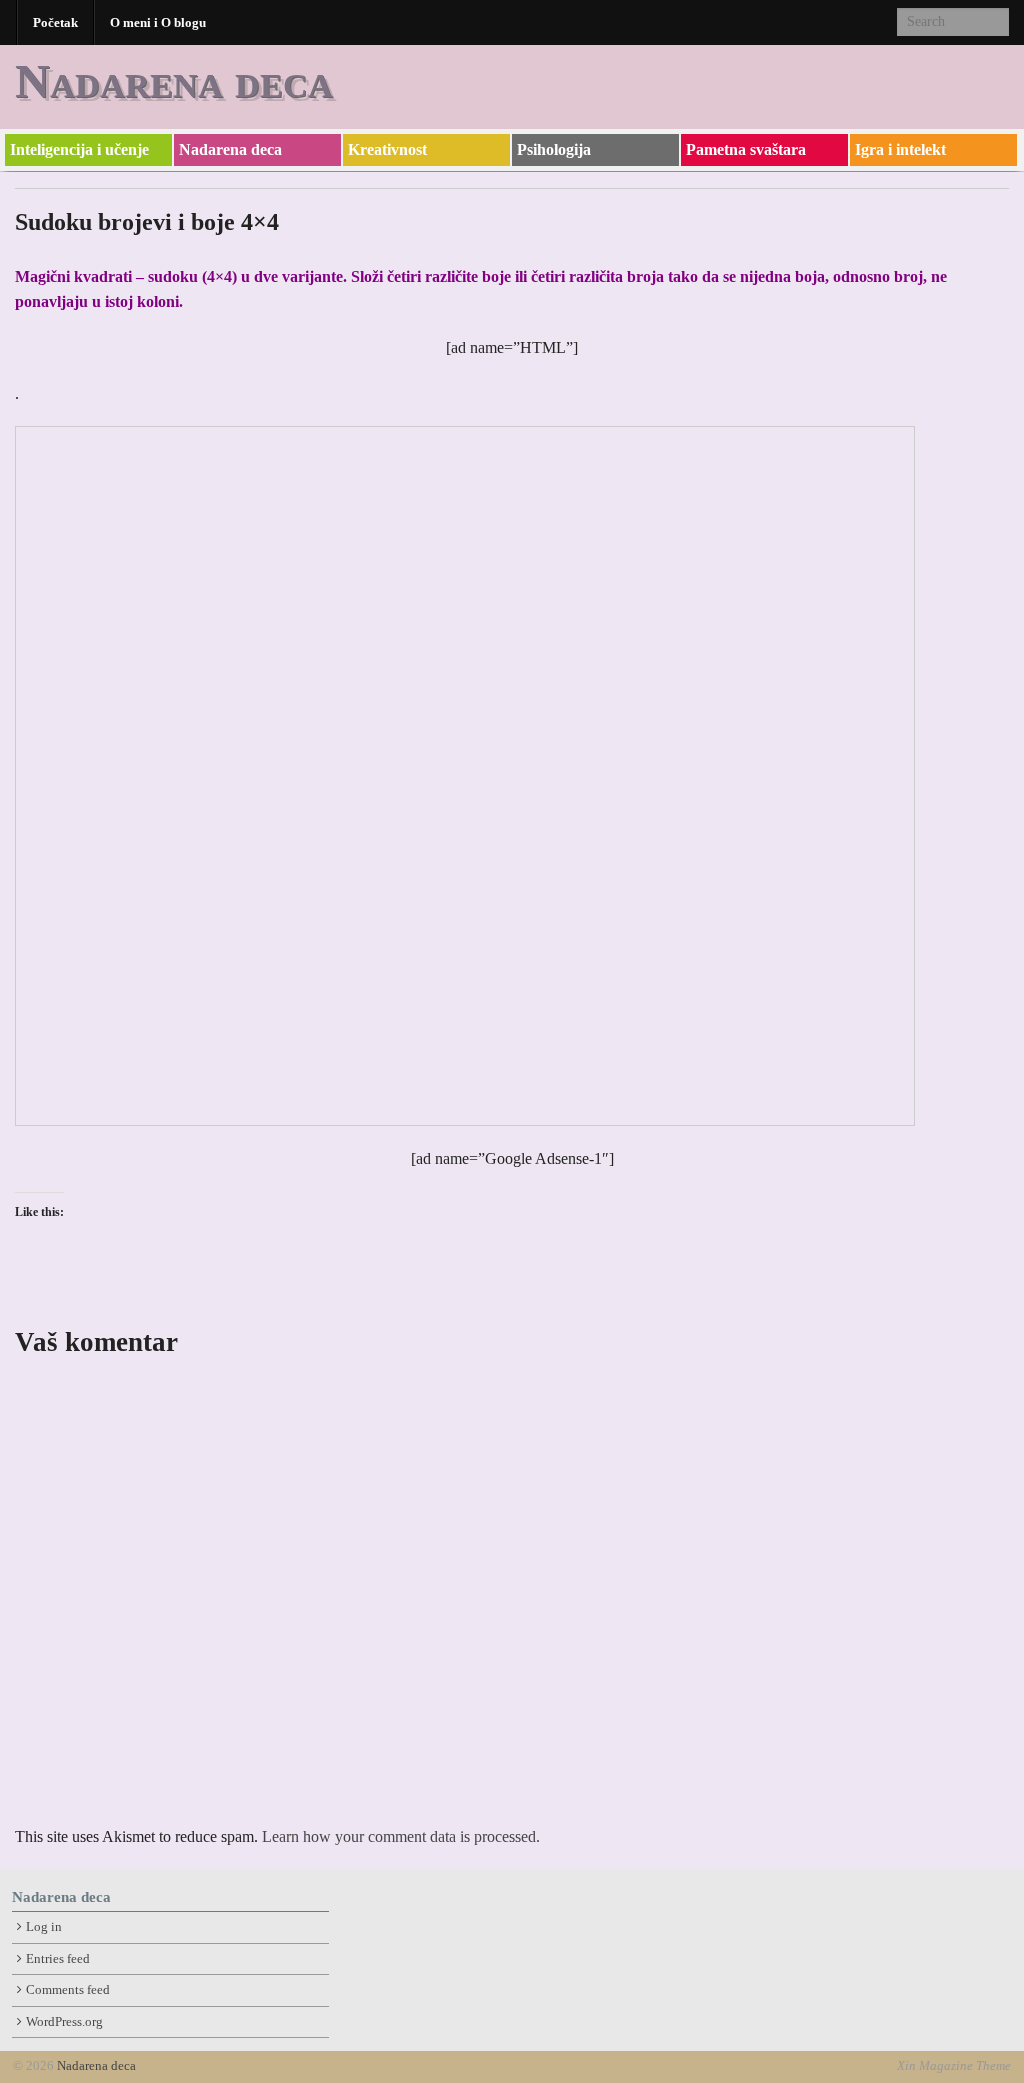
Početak (55, 22)
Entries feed (58, 1959)
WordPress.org (64, 2022)
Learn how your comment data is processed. (401, 1836)
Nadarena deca (174, 80)
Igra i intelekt (900, 149)
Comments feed (68, 1990)
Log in (44, 1927)
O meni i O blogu (158, 22)
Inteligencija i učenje (79, 149)
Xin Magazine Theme (954, 2066)
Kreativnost (387, 149)
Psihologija (554, 149)
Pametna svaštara (746, 149)
